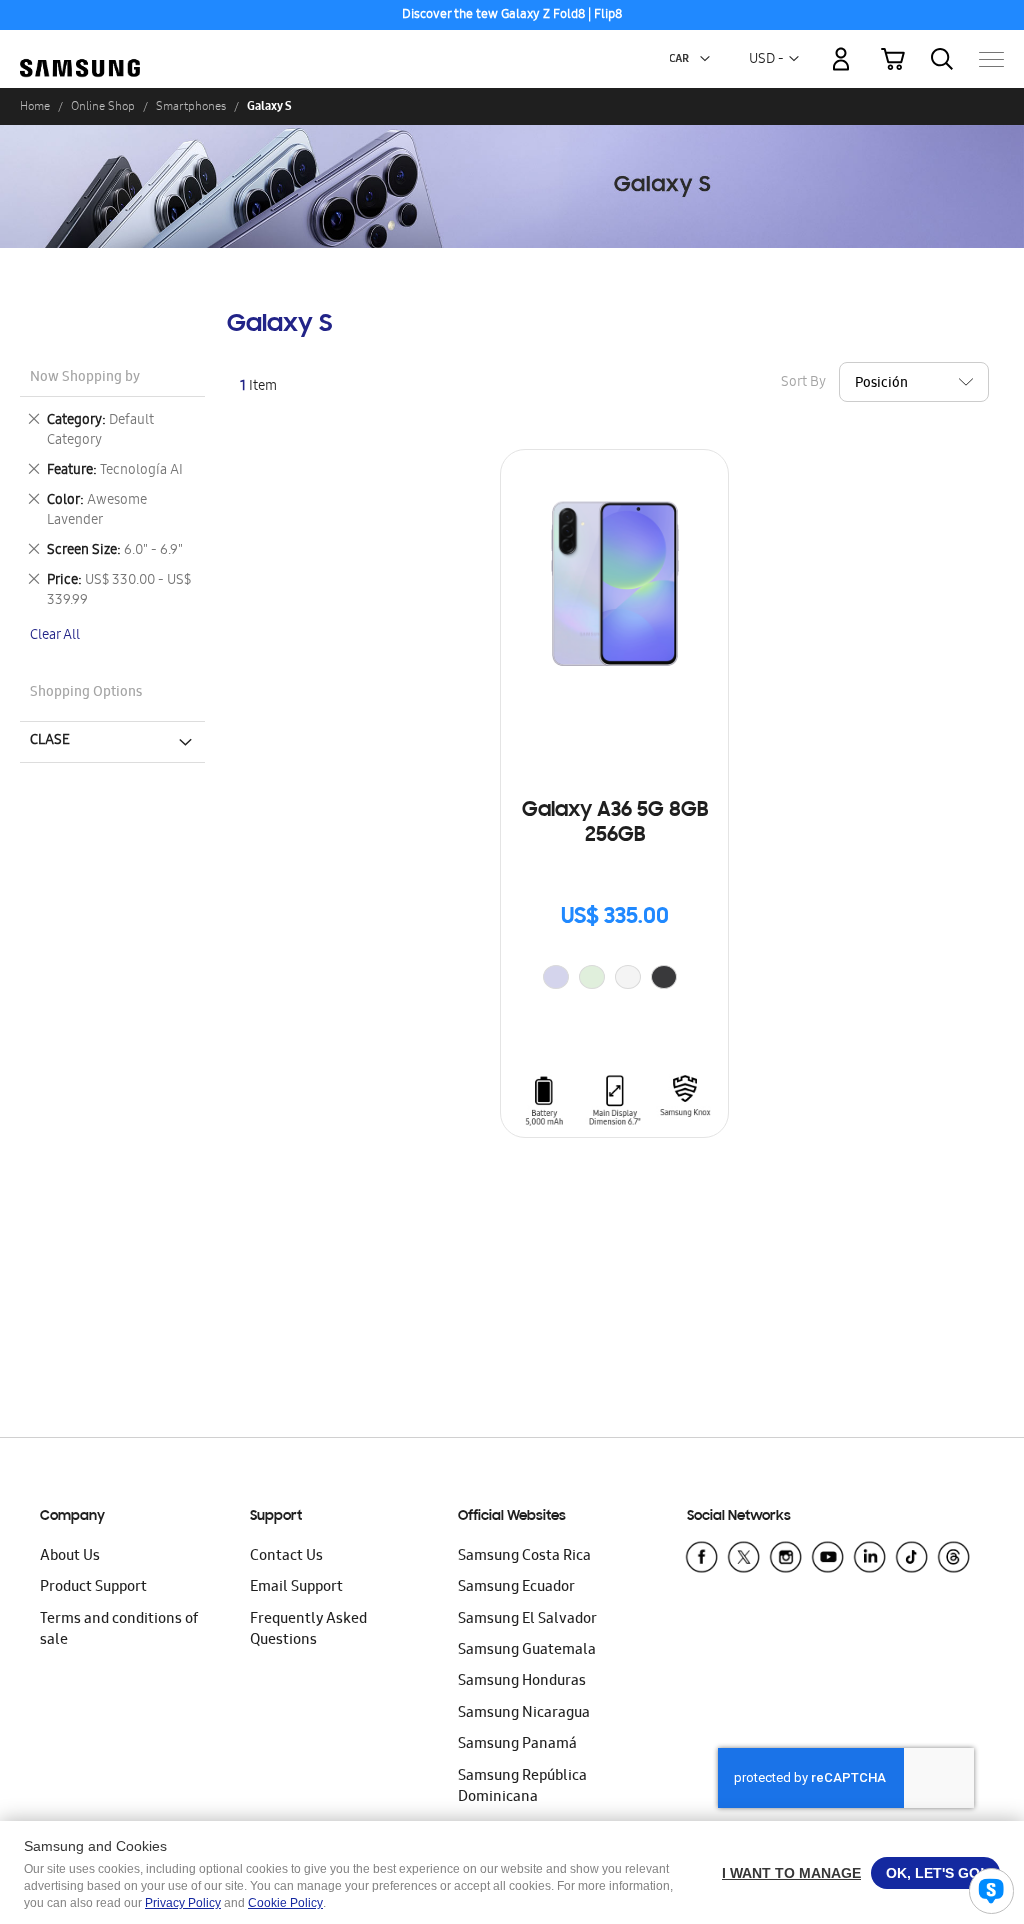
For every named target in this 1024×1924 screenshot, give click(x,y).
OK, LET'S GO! (935, 1873)
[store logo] (80, 48)
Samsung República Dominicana (522, 1787)
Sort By (803, 383)
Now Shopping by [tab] (85, 378)
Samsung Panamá (517, 1745)
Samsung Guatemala (527, 1651)
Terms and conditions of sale (119, 1630)
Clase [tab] (50, 741)
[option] (556, 977)
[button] (705, 59)
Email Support (296, 1588)
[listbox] (615, 979)
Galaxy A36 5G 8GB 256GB (615, 823)
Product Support (93, 1588)
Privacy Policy (183, 1903)
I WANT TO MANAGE (791, 1873)
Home (35, 106)
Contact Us (286, 1557)
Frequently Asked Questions (308, 1630)
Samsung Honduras (522, 1682)
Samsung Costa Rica (524, 1557)
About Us (70, 1557)
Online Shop (103, 106)
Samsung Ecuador (516, 1588)
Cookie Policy (285, 1903)
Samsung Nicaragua (524, 1714)
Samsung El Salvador (527, 1620)
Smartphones (191, 106)
